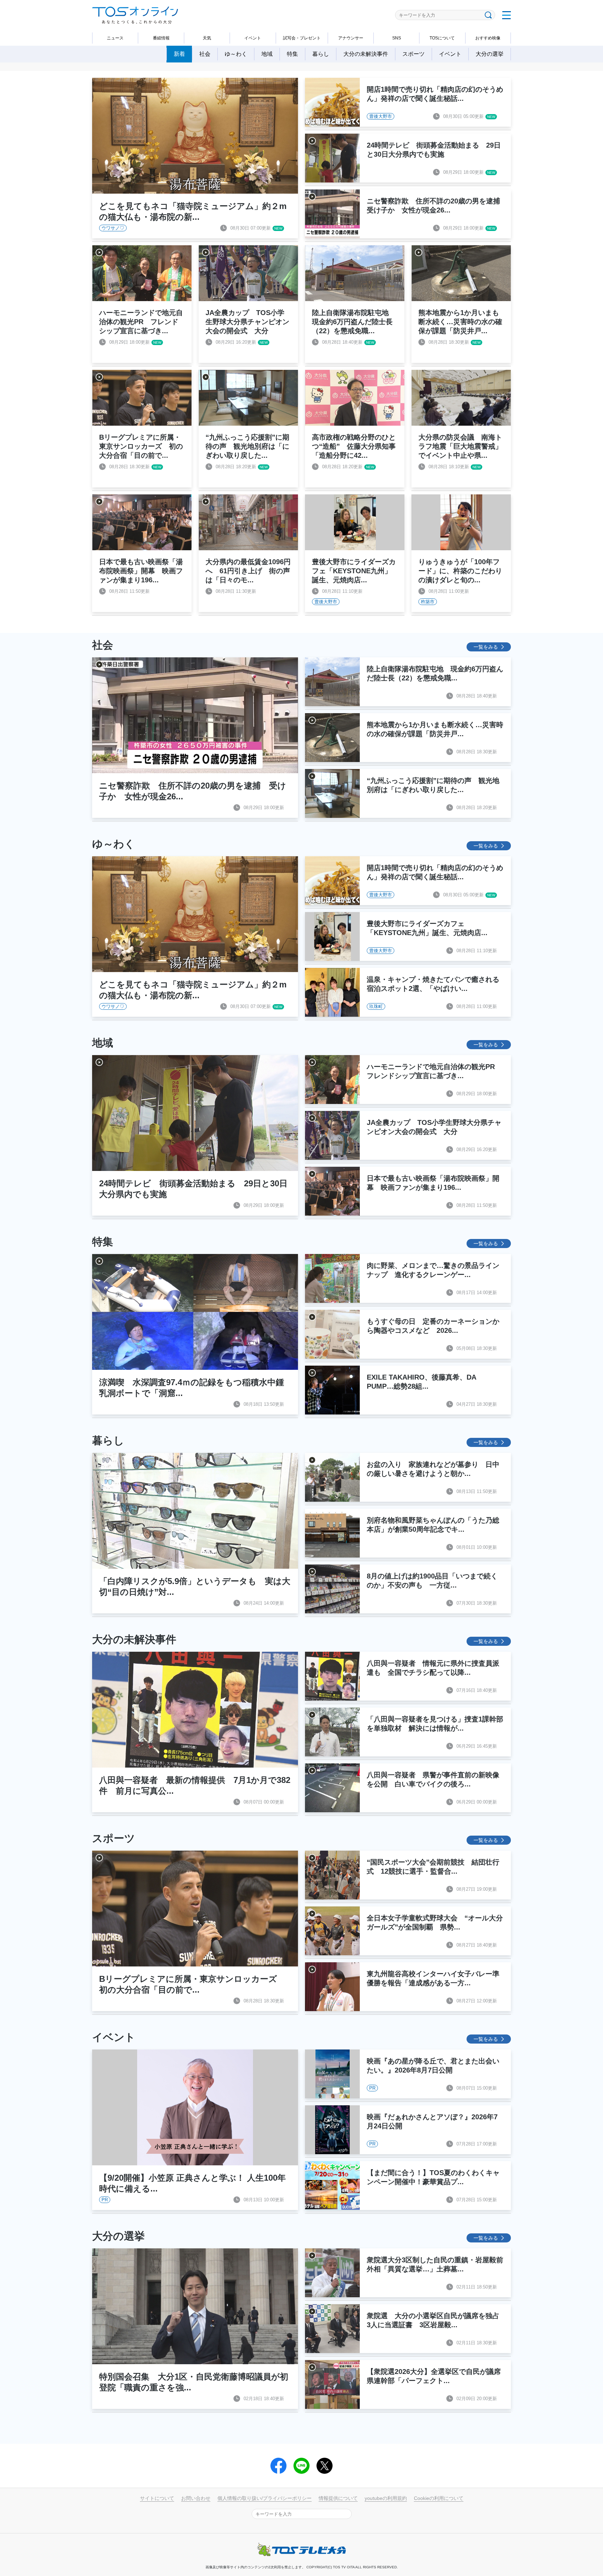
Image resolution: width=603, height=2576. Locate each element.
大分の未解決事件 (366, 54)
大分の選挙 (490, 54)
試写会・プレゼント (302, 38)
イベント (253, 38)
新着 (179, 54)
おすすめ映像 (488, 38)
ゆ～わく (236, 54)
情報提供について (338, 2498)
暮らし (321, 54)
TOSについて (442, 38)
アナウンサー (351, 38)
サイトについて (157, 2498)
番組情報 (161, 38)
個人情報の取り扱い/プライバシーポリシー (265, 2498)
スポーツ (414, 54)
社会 (205, 54)
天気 (207, 38)
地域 (267, 54)
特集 (292, 54)
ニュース (115, 38)
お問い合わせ (196, 2498)
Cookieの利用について (439, 2498)
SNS (397, 38)
